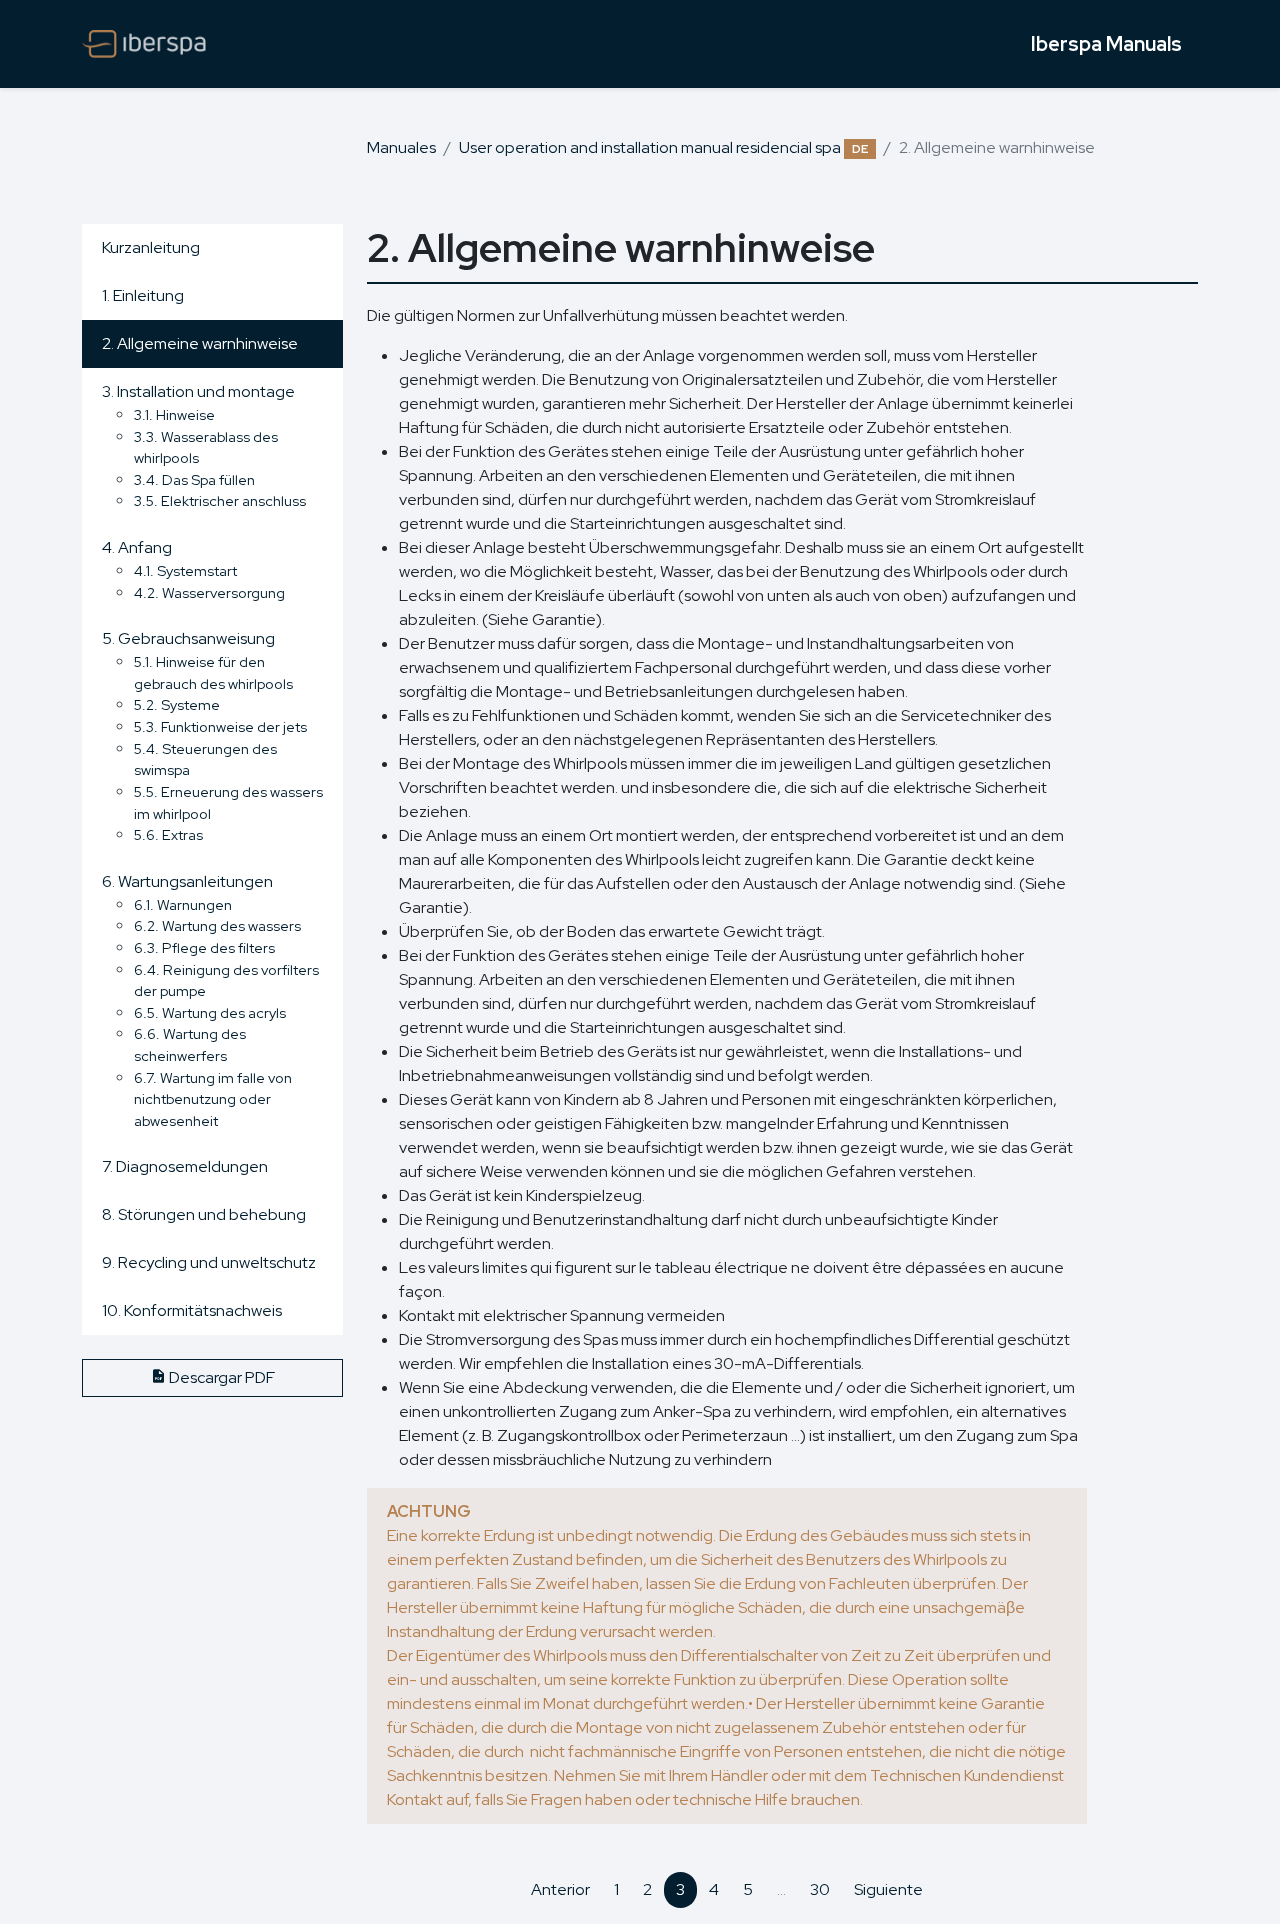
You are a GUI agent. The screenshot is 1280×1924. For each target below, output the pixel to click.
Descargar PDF (220, 1377)
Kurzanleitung (151, 247)
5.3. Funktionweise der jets (220, 726)
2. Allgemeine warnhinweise (200, 343)
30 (820, 1889)
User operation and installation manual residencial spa (663, 147)
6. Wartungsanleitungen (187, 881)
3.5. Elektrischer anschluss (220, 500)
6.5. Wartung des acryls (210, 1012)
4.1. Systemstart (185, 570)
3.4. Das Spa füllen (194, 479)
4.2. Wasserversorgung (209, 592)
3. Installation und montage (198, 391)
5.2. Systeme (177, 704)
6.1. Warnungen (183, 904)
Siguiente (888, 1889)
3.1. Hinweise (174, 414)
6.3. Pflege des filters (204, 947)
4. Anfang (137, 547)
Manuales (401, 147)
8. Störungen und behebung (204, 1214)
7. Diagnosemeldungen (185, 1166)
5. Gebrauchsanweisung (188, 638)
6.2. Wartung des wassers (217, 925)
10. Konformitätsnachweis (192, 1310)
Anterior (560, 1889)
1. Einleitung (143, 295)
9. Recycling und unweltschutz (209, 1262)
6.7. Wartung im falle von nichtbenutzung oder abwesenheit (213, 1099)
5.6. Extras (168, 834)
